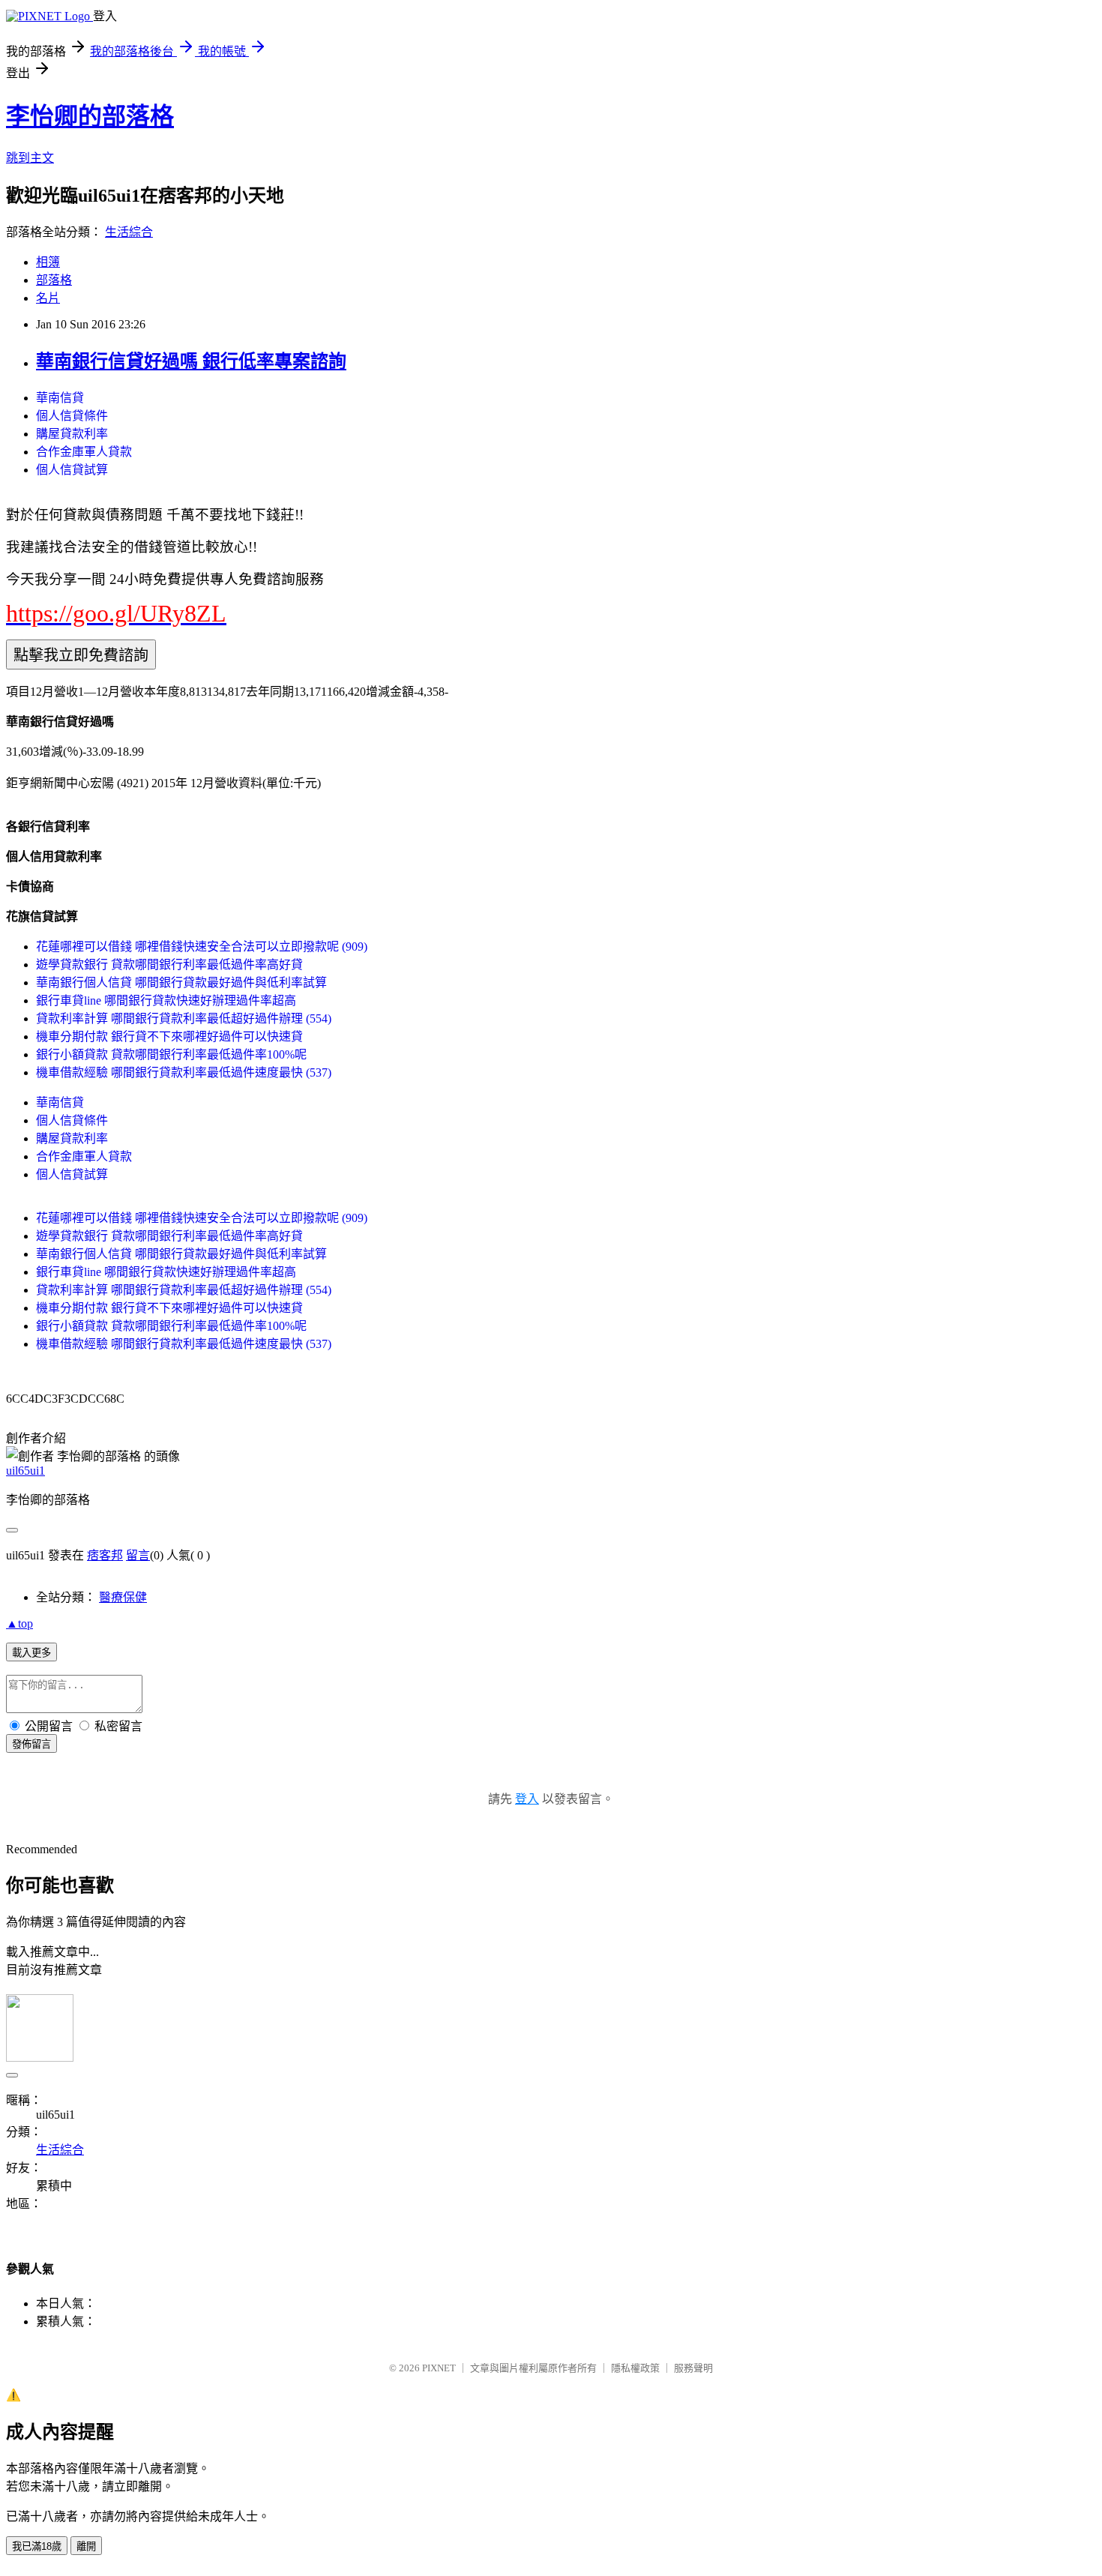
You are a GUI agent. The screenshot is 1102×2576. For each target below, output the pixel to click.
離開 (86, 2546)
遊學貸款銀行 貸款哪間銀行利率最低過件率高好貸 (169, 965)
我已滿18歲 (37, 2546)
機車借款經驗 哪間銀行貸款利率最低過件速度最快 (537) (184, 1072)
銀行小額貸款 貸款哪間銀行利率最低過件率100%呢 (171, 1054)
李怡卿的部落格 (90, 116)
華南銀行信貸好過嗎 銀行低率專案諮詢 (191, 361)
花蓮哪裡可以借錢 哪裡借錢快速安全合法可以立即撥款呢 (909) (202, 947)
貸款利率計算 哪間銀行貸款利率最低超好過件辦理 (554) (184, 1018)
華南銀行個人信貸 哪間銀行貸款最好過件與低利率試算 (181, 982)
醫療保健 (123, 1597)
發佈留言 (31, 1744)
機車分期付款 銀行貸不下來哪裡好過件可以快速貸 (169, 1036)
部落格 (54, 280)
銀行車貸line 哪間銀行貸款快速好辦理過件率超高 (166, 1000)
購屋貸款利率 (72, 434)
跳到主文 (30, 158)
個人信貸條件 (72, 416)
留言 (138, 1555)
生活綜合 (129, 232)
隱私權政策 (635, 2368)
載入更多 (31, 1653)
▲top (19, 1623)
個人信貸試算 (72, 470)
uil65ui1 (25, 1471)
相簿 (48, 262)
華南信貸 (60, 398)
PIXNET (439, 2368)
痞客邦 (105, 1555)
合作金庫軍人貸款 (84, 452)
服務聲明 (693, 2368)
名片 (48, 298)
